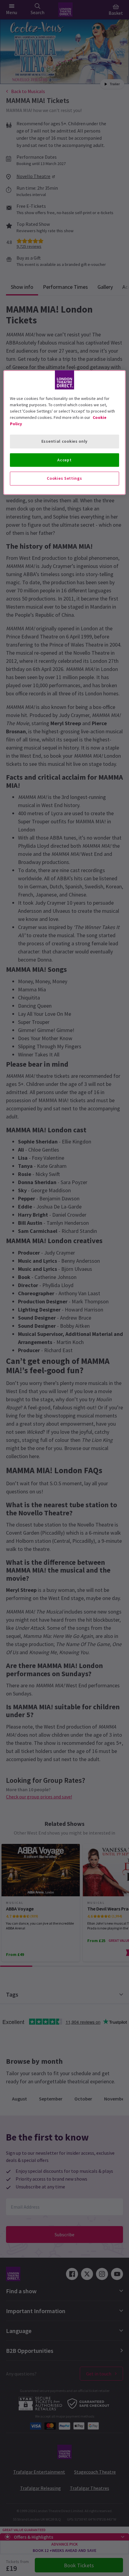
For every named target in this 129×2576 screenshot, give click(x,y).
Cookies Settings (64, 478)
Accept (64, 460)
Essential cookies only (64, 441)
